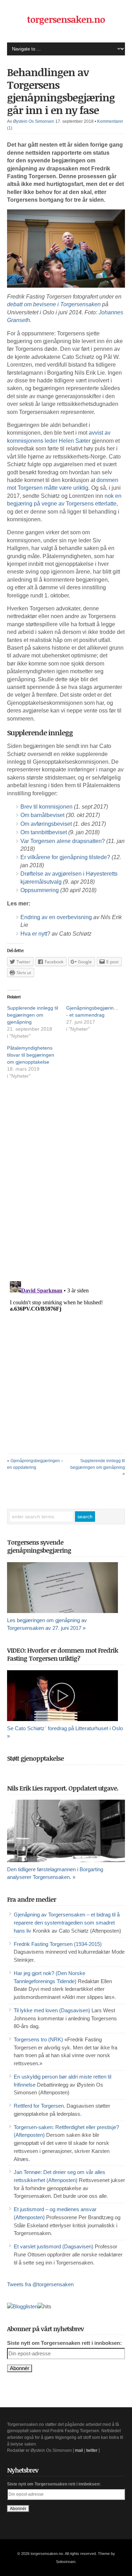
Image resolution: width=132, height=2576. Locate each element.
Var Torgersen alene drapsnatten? (63, 841)
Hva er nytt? (35, 934)
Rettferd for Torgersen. (39, 2106)
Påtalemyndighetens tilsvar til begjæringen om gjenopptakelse (31, 1055)
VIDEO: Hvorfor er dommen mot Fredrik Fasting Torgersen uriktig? (62, 1654)
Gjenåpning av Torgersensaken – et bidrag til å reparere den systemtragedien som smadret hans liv (67, 1923)
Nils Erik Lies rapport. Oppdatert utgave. (63, 1788)
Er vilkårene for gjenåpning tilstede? (65, 857)
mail (79, 2450)
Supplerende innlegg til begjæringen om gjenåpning (33, 1015)
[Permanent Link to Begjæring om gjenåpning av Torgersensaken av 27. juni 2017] (66, 1588)
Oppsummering (40, 890)
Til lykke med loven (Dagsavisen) (52, 2010)
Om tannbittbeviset (44, 832)
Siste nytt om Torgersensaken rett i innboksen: (64, 2343)
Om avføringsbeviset (46, 824)
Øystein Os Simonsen (34, 121)
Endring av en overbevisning (56, 917)
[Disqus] (66, 1186)
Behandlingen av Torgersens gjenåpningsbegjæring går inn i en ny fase (61, 91)
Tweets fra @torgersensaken (40, 2284)
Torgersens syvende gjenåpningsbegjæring (39, 1546)
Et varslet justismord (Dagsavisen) (54, 2247)
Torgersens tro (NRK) (38, 2040)
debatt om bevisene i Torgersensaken (54, 304)
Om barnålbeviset (42, 815)
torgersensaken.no (66, 19)
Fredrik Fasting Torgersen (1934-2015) (58, 1944)
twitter (92, 2450)
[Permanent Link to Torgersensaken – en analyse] (66, 1831)
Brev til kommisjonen (46, 807)
